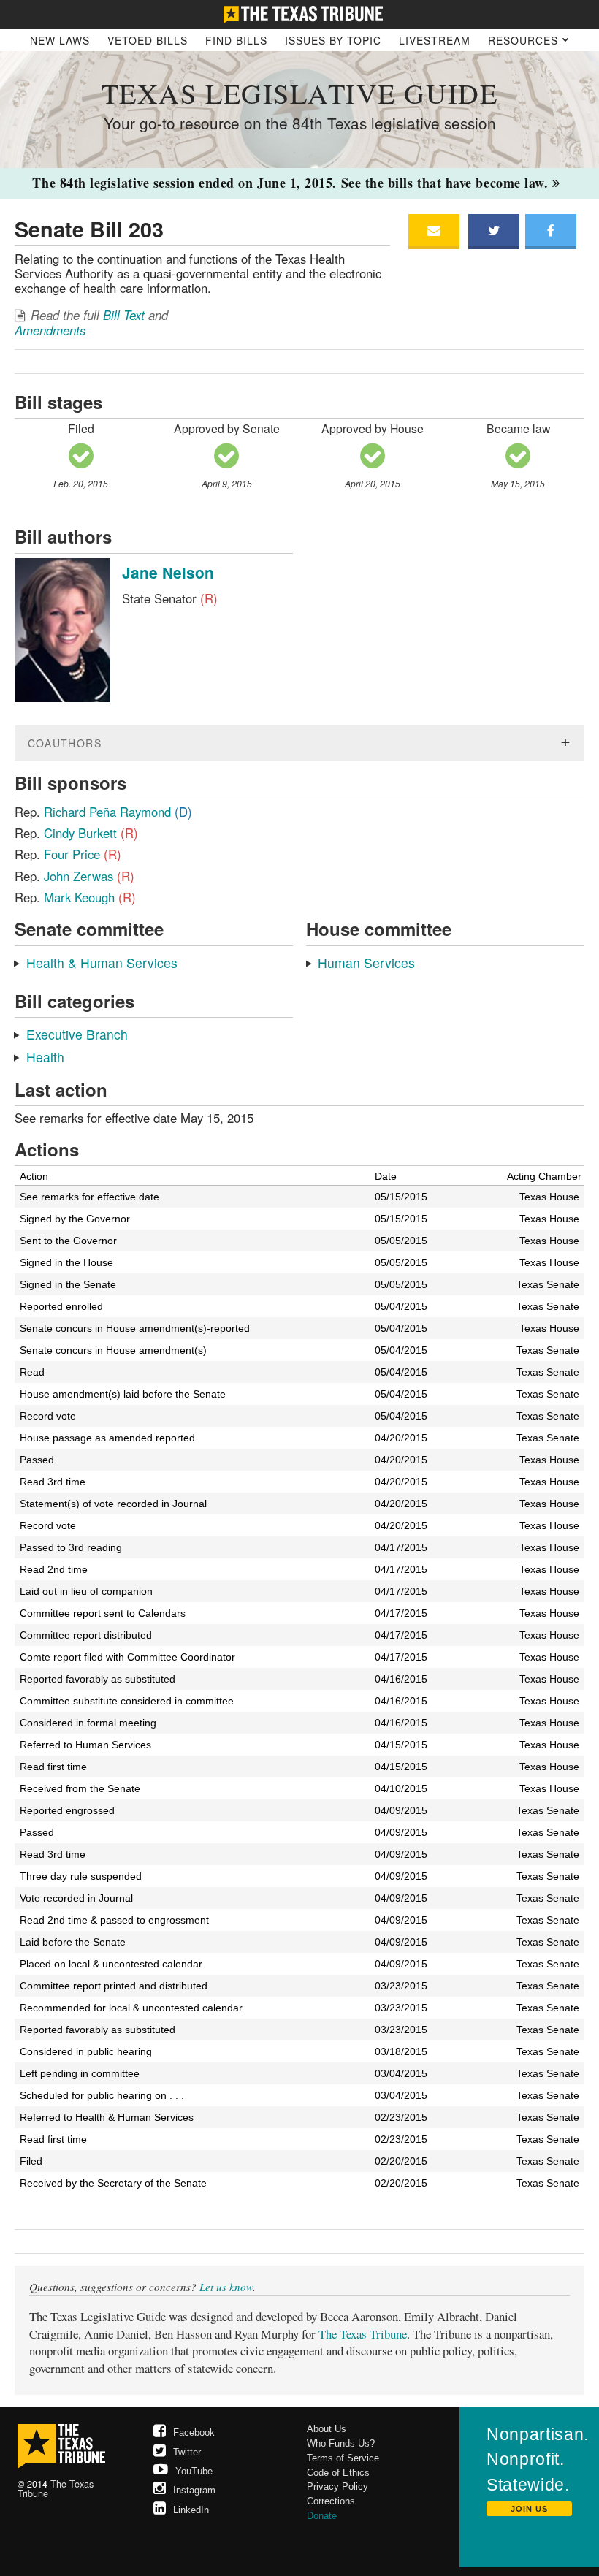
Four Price (83, 854)
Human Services (366, 963)
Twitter (187, 2452)
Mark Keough (90, 897)
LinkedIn (191, 2510)
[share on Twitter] (494, 231)
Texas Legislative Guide (299, 93)
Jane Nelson (168, 572)
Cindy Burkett (91, 833)
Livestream (435, 40)
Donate (322, 2516)
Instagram (194, 2490)
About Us (327, 2429)
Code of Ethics (338, 2473)
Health (45, 1057)
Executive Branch (77, 1034)
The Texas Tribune (363, 2334)
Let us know (226, 2287)
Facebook (194, 2432)
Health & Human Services (102, 963)
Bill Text (124, 315)
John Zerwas (89, 876)
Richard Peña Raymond (118, 812)
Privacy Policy (337, 2487)
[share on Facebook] (551, 231)
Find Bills (236, 40)
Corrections (331, 2501)
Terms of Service (343, 2458)
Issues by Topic (333, 40)
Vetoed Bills (148, 40)
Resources (525, 40)
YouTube (194, 2471)
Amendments (50, 330)
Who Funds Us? (341, 2443)
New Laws (60, 40)
